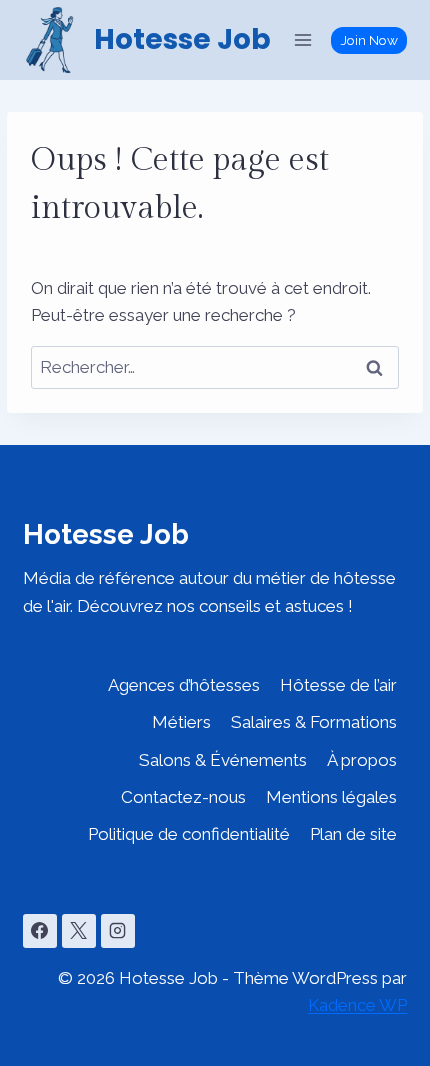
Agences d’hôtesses (184, 685)
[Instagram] (118, 931)
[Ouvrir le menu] (303, 39)
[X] (79, 931)
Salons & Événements (223, 760)
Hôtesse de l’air (338, 685)
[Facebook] (40, 931)
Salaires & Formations (314, 722)
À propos (362, 760)
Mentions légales (331, 797)
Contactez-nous (183, 797)
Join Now (369, 40)
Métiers (181, 722)
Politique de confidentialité (189, 834)
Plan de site (353, 834)
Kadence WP (357, 1005)
